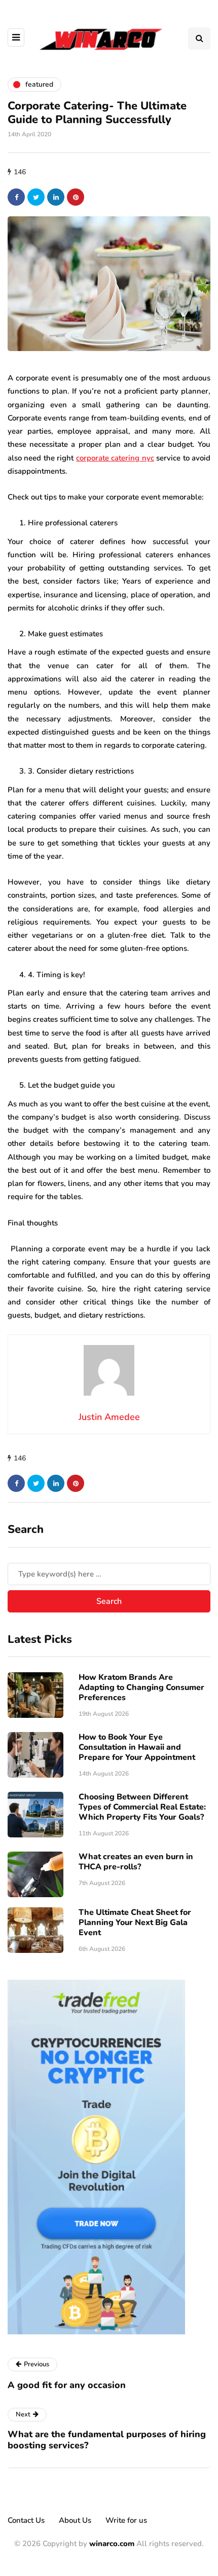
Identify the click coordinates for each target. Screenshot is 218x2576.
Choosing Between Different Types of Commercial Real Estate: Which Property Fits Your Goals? (142, 1807)
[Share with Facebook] (16, 197)
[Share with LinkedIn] (56, 197)
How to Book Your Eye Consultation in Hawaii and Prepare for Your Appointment (137, 1747)
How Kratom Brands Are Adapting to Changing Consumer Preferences (141, 1687)
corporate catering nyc (115, 458)
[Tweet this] (36, 197)
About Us (75, 2520)
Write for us (126, 2520)
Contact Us (26, 2520)
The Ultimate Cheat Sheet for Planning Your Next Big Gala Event (135, 1923)
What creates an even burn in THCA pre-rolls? (136, 1862)
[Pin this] (76, 197)
